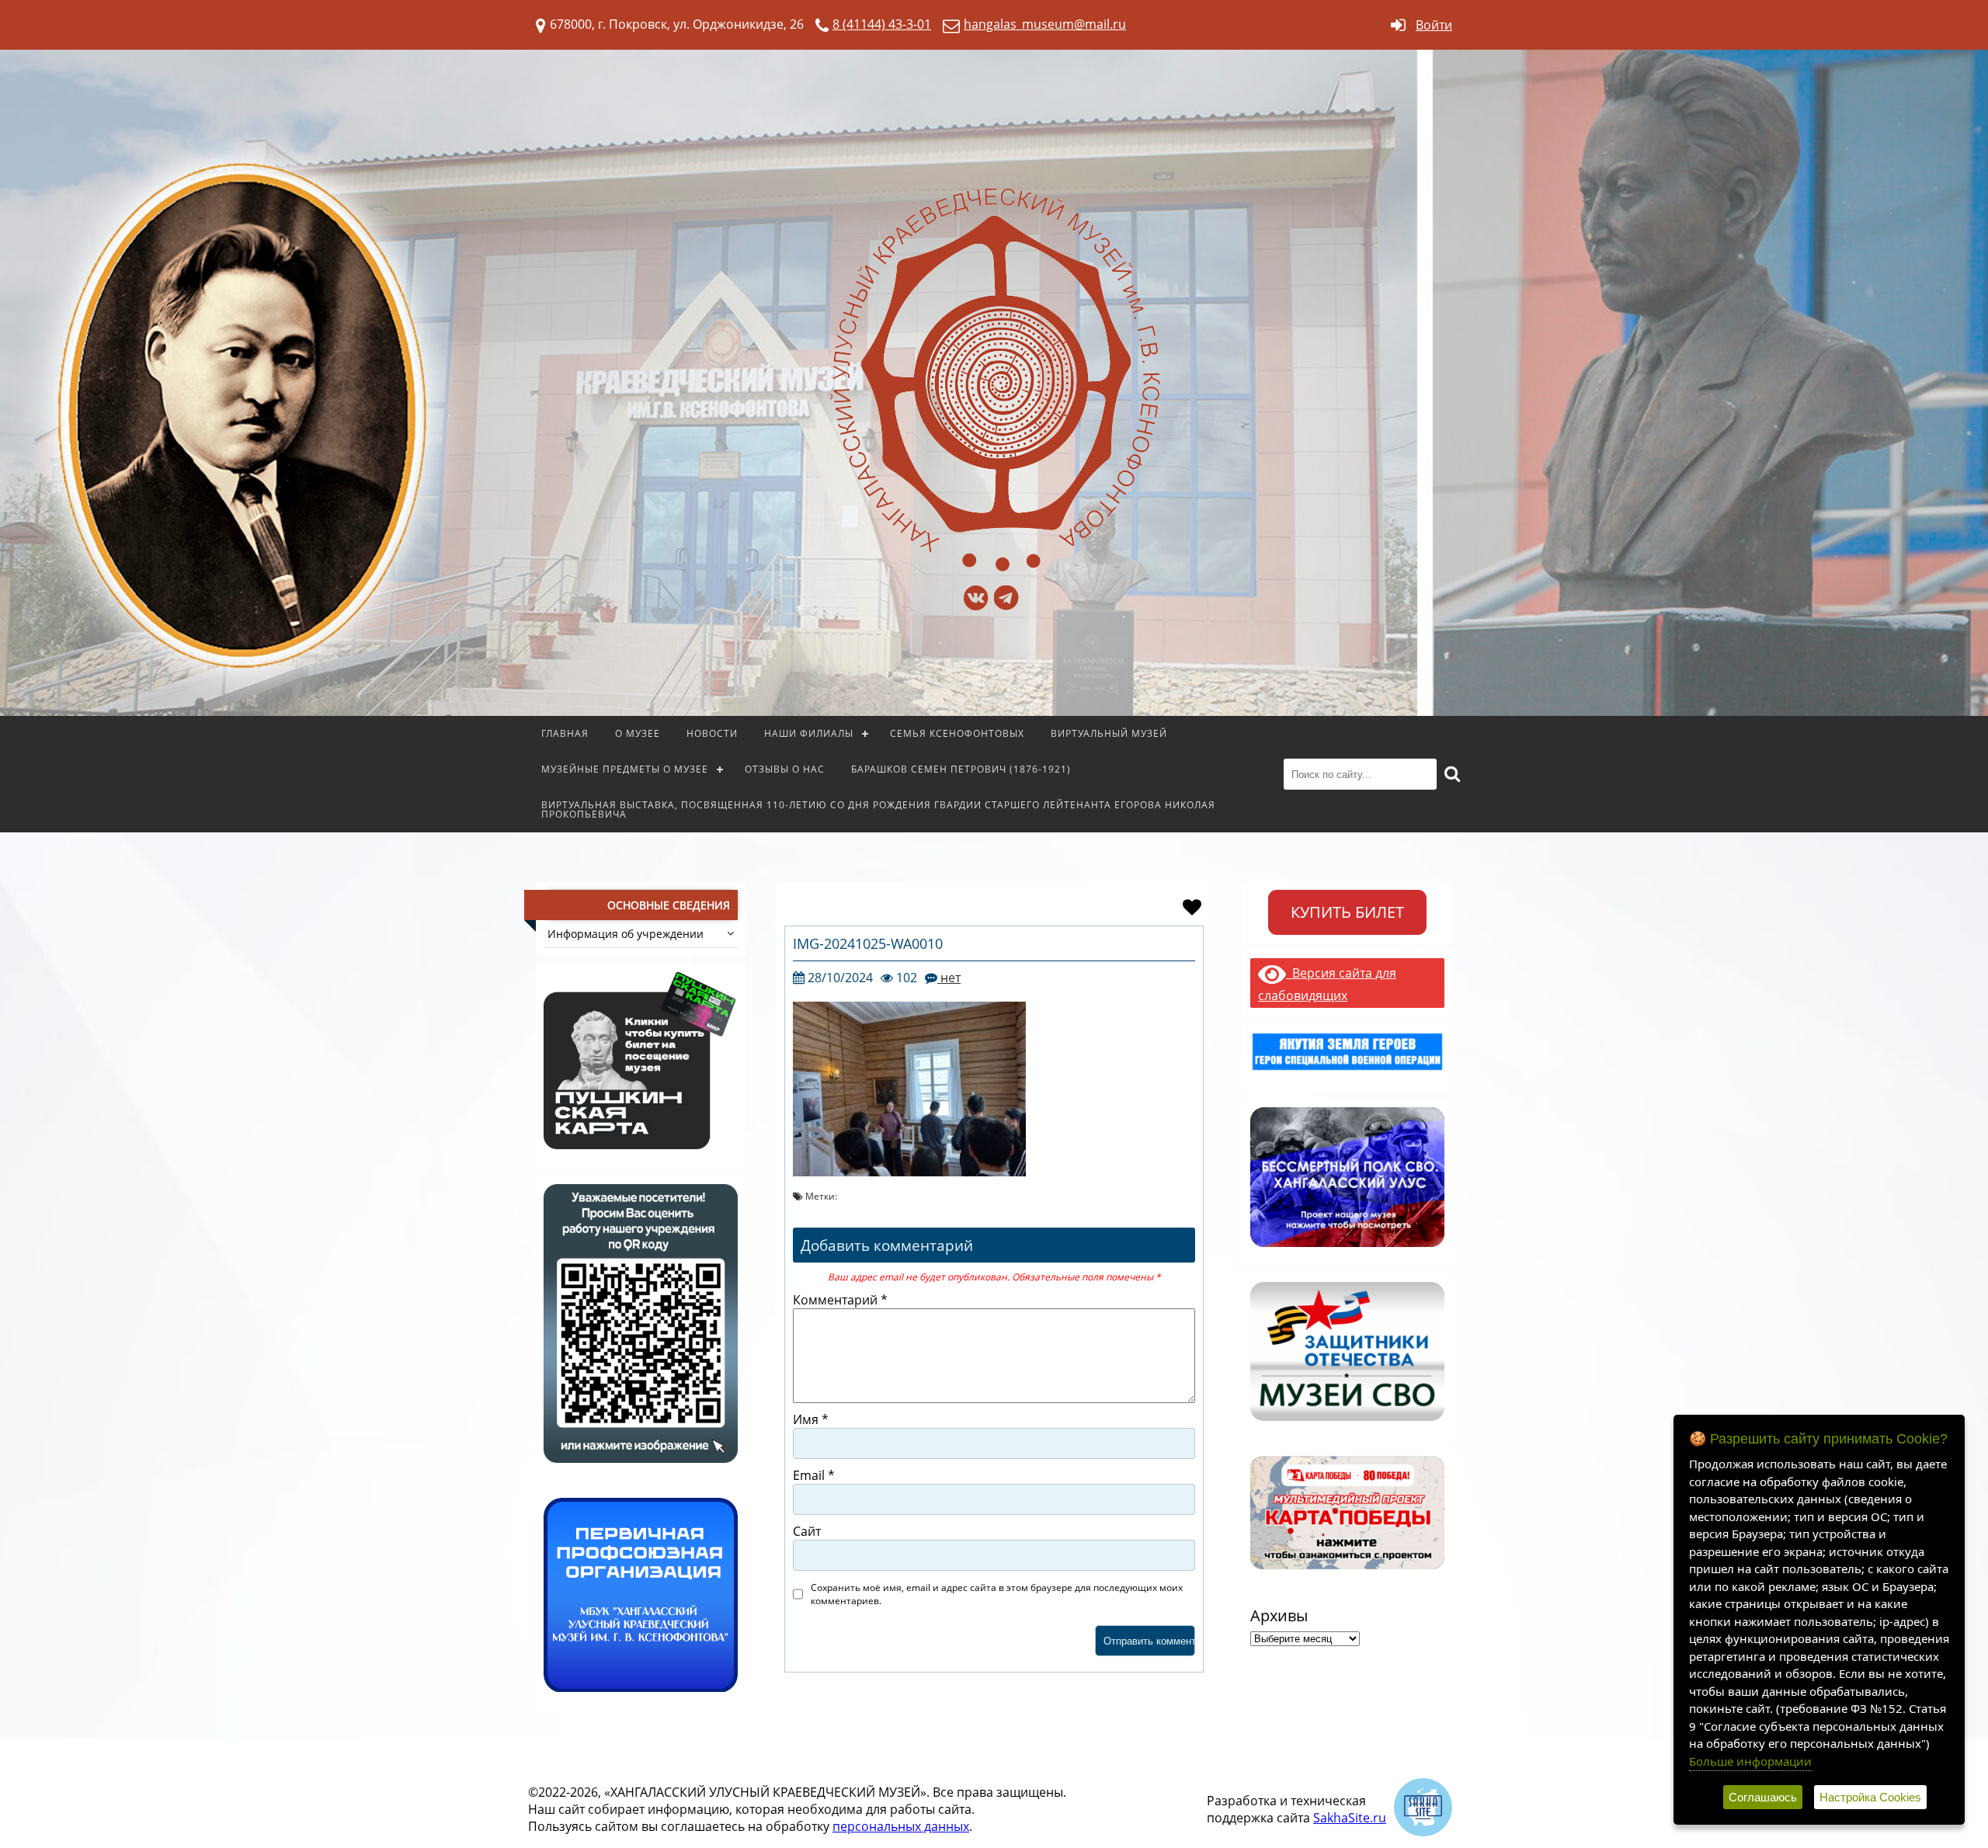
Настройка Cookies (1870, 1797)
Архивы (1279, 1615)
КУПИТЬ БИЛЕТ (1347, 912)
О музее (638, 733)
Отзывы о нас (785, 769)
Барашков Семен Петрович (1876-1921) (961, 769)
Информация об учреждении (626, 934)
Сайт (807, 1531)
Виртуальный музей (1109, 733)
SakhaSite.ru (1350, 1818)
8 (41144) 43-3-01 (882, 24)
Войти (1434, 25)
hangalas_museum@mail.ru (1045, 24)
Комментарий (840, 1300)
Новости (712, 733)
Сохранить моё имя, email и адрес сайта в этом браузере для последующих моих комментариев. (997, 1594)
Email (814, 1475)
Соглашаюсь (1763, 1797)
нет (949, 978)
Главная (565, 733)
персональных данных (901, 1826)
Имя (811, 1419)
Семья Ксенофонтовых (957, 733)
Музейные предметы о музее (625, 769)
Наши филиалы (809, 733)
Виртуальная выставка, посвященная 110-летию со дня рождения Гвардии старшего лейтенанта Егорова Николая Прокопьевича (878, 809)
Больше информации (1750, 1761)
